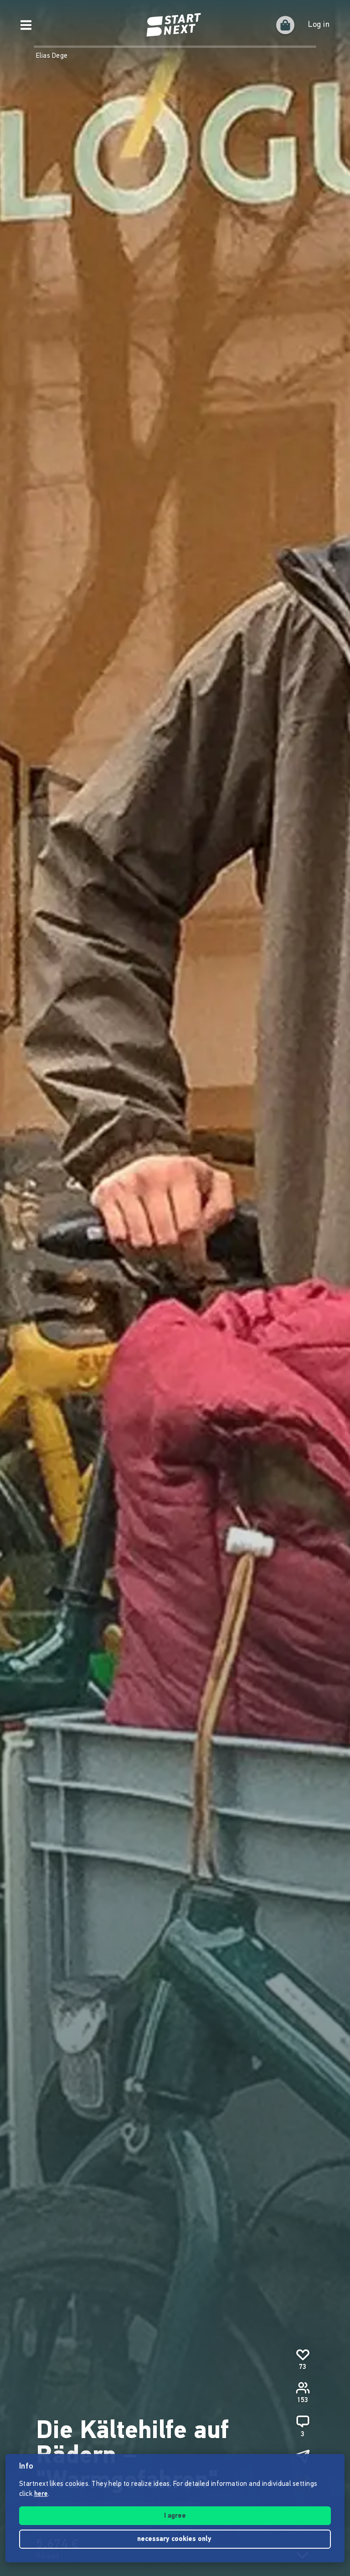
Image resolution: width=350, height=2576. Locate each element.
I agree (175, 2516)
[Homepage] (175, 25)
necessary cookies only (175, 2539)
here (41, 2494)
